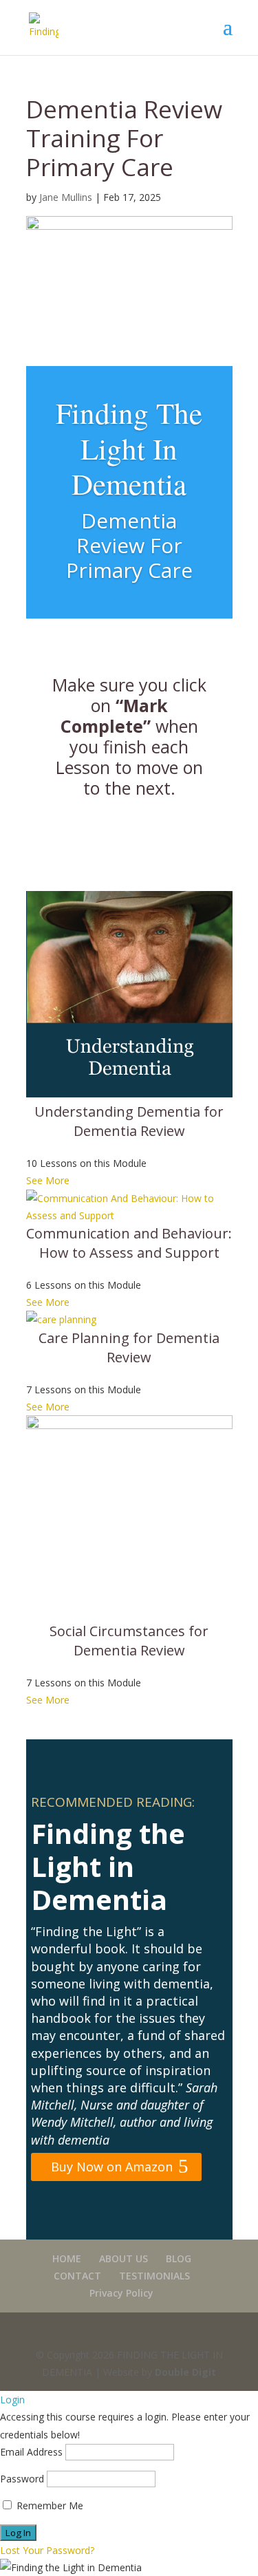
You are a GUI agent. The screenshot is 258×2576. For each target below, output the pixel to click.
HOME (67, 2258)
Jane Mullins (66, 197)
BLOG (179, 2258)
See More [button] (48, 1180)
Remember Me (49, 2505)
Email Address (31, 2452)
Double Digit (185, 2372)
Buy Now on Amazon (112, 2167)
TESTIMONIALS (154, 2276)
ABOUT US (123, 2258)
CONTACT (77, 2276)
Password (22, 2479)
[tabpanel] (129, 1292)
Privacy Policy (121, 2293)
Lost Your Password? (47, 2550)
